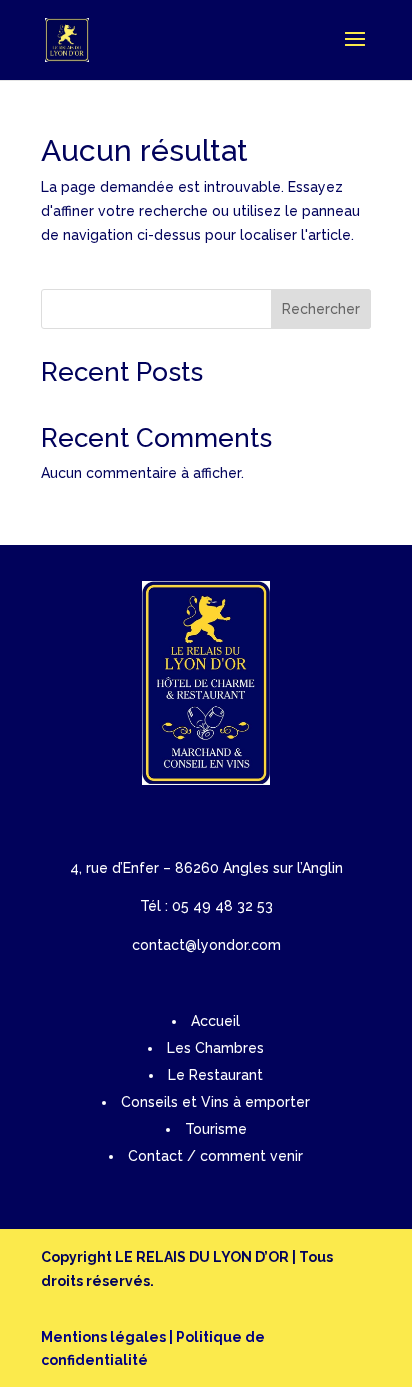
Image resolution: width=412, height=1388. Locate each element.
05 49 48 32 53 (222, 906)
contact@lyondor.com (206, 945)
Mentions (74, 1337)
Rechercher (321, 309)
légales (136, 1337)
